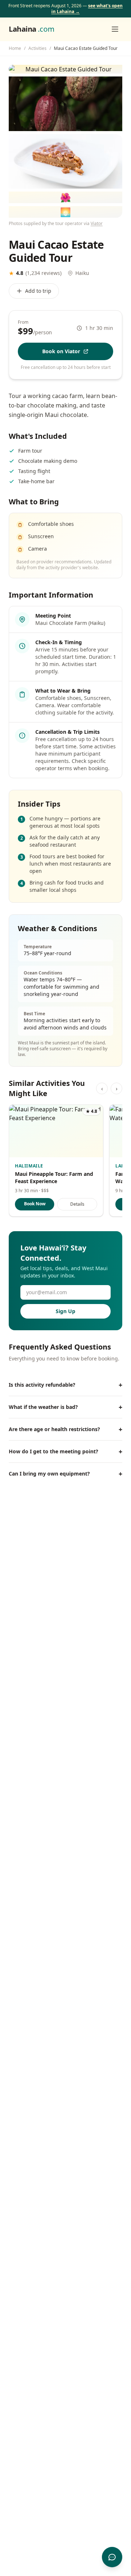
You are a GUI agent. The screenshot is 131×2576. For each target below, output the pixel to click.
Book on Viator (61, 351)
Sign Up (65, 1311)
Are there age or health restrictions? (65, 1429)
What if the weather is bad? (65, 1407)
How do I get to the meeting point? (65, 1452)
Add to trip (38, 291)
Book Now (35, 1204)
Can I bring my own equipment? (65, 1474)
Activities (37, 48)
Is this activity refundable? (65, 1385)
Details (77, 1204)
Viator (97, 223)
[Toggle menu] (115, 29)
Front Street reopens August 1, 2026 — (65, 9)
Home (15, 48)
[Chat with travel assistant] (112, 2557)
